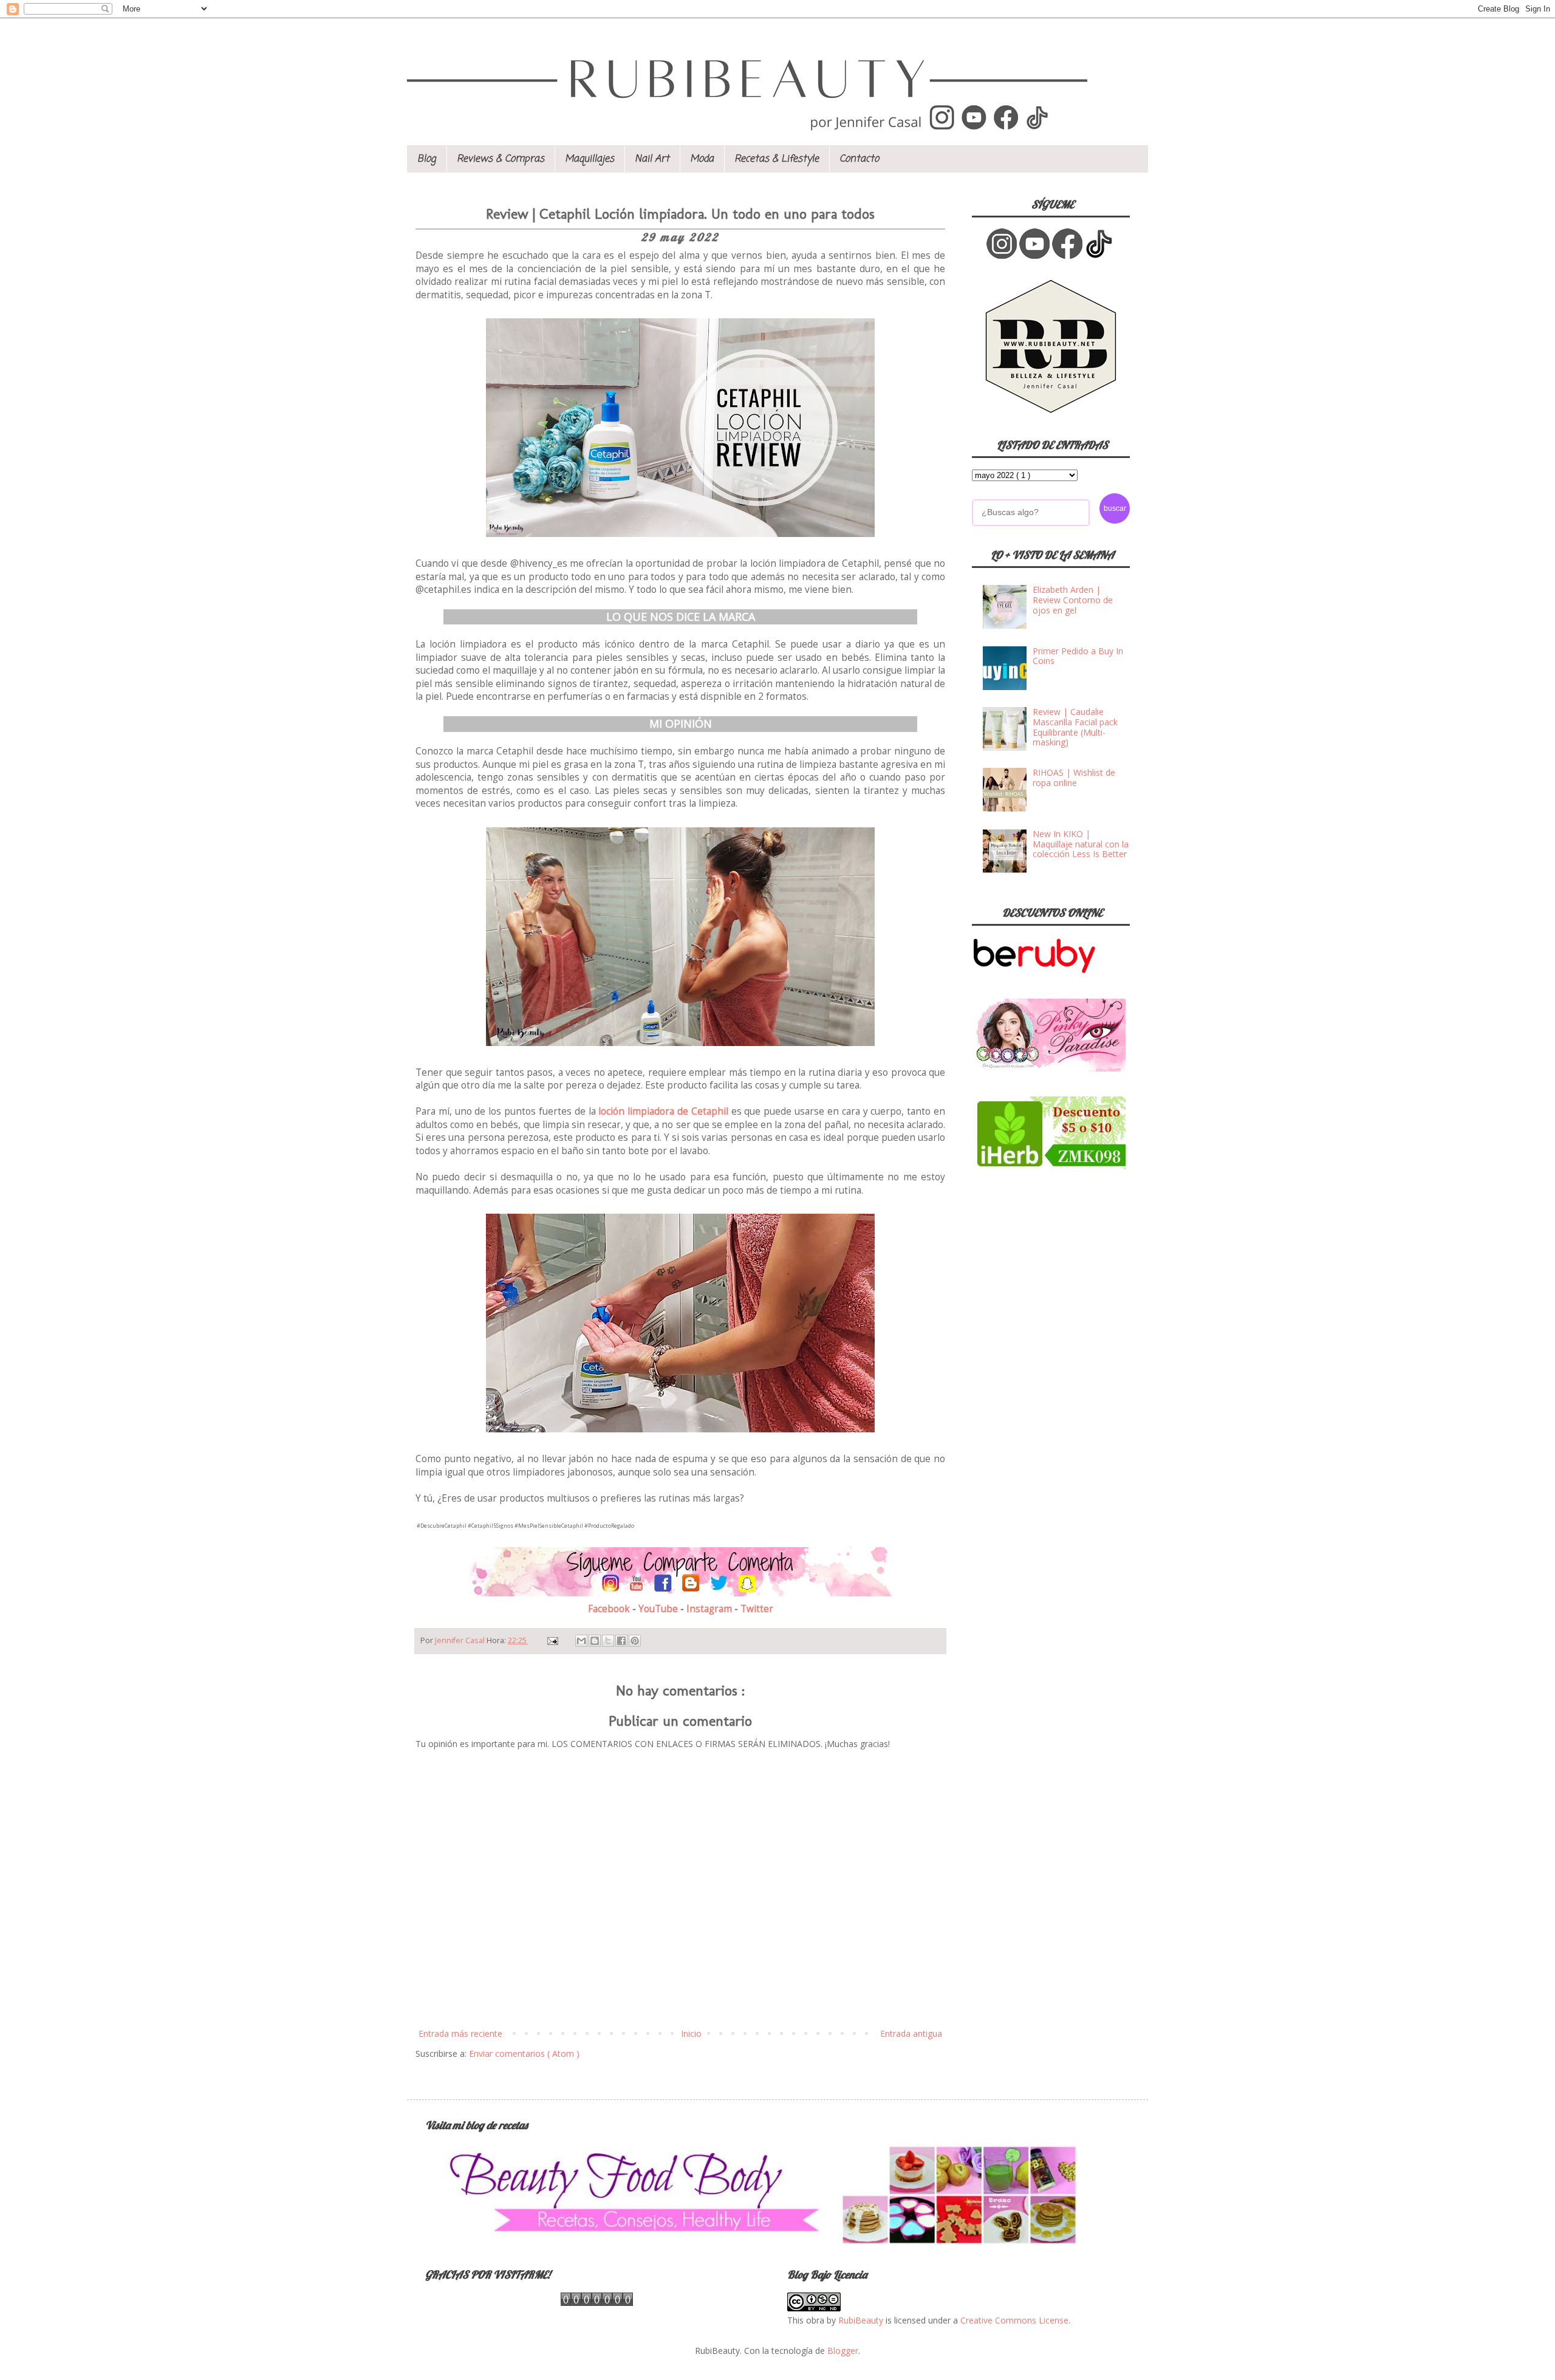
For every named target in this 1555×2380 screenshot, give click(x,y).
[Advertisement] (1063, 1268)
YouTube (659, 1609)
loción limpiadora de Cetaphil (663, 1111)
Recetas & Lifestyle (777, 159)
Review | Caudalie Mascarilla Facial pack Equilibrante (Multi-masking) (1075, 727)
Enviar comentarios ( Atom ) (524, 2053)
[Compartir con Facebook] (621, 1641)
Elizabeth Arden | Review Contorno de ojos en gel (1073, 600)
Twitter (757, 1609)
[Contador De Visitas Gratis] (597, 2303)
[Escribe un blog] (595, 1641)
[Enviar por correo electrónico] (581, 1641)
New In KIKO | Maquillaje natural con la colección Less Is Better (1081, 844)
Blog (427, 159)
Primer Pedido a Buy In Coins (1078, 656)
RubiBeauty (861, 2320)
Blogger (843, 2351)
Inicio (691, 2033)
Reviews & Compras (501, 159)
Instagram (710, 1609)
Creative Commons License (1014, 2320)
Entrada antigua (911, 2033)
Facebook (610, 1609)
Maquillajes (590, 159)
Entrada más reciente (460, 2033)
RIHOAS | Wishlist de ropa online (1074, 778)
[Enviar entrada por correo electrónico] (552, 1640)
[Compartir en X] (608, 1641)
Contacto (859, 159)
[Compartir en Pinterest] (635, 1641)
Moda (702, 159)
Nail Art (652, 159)
